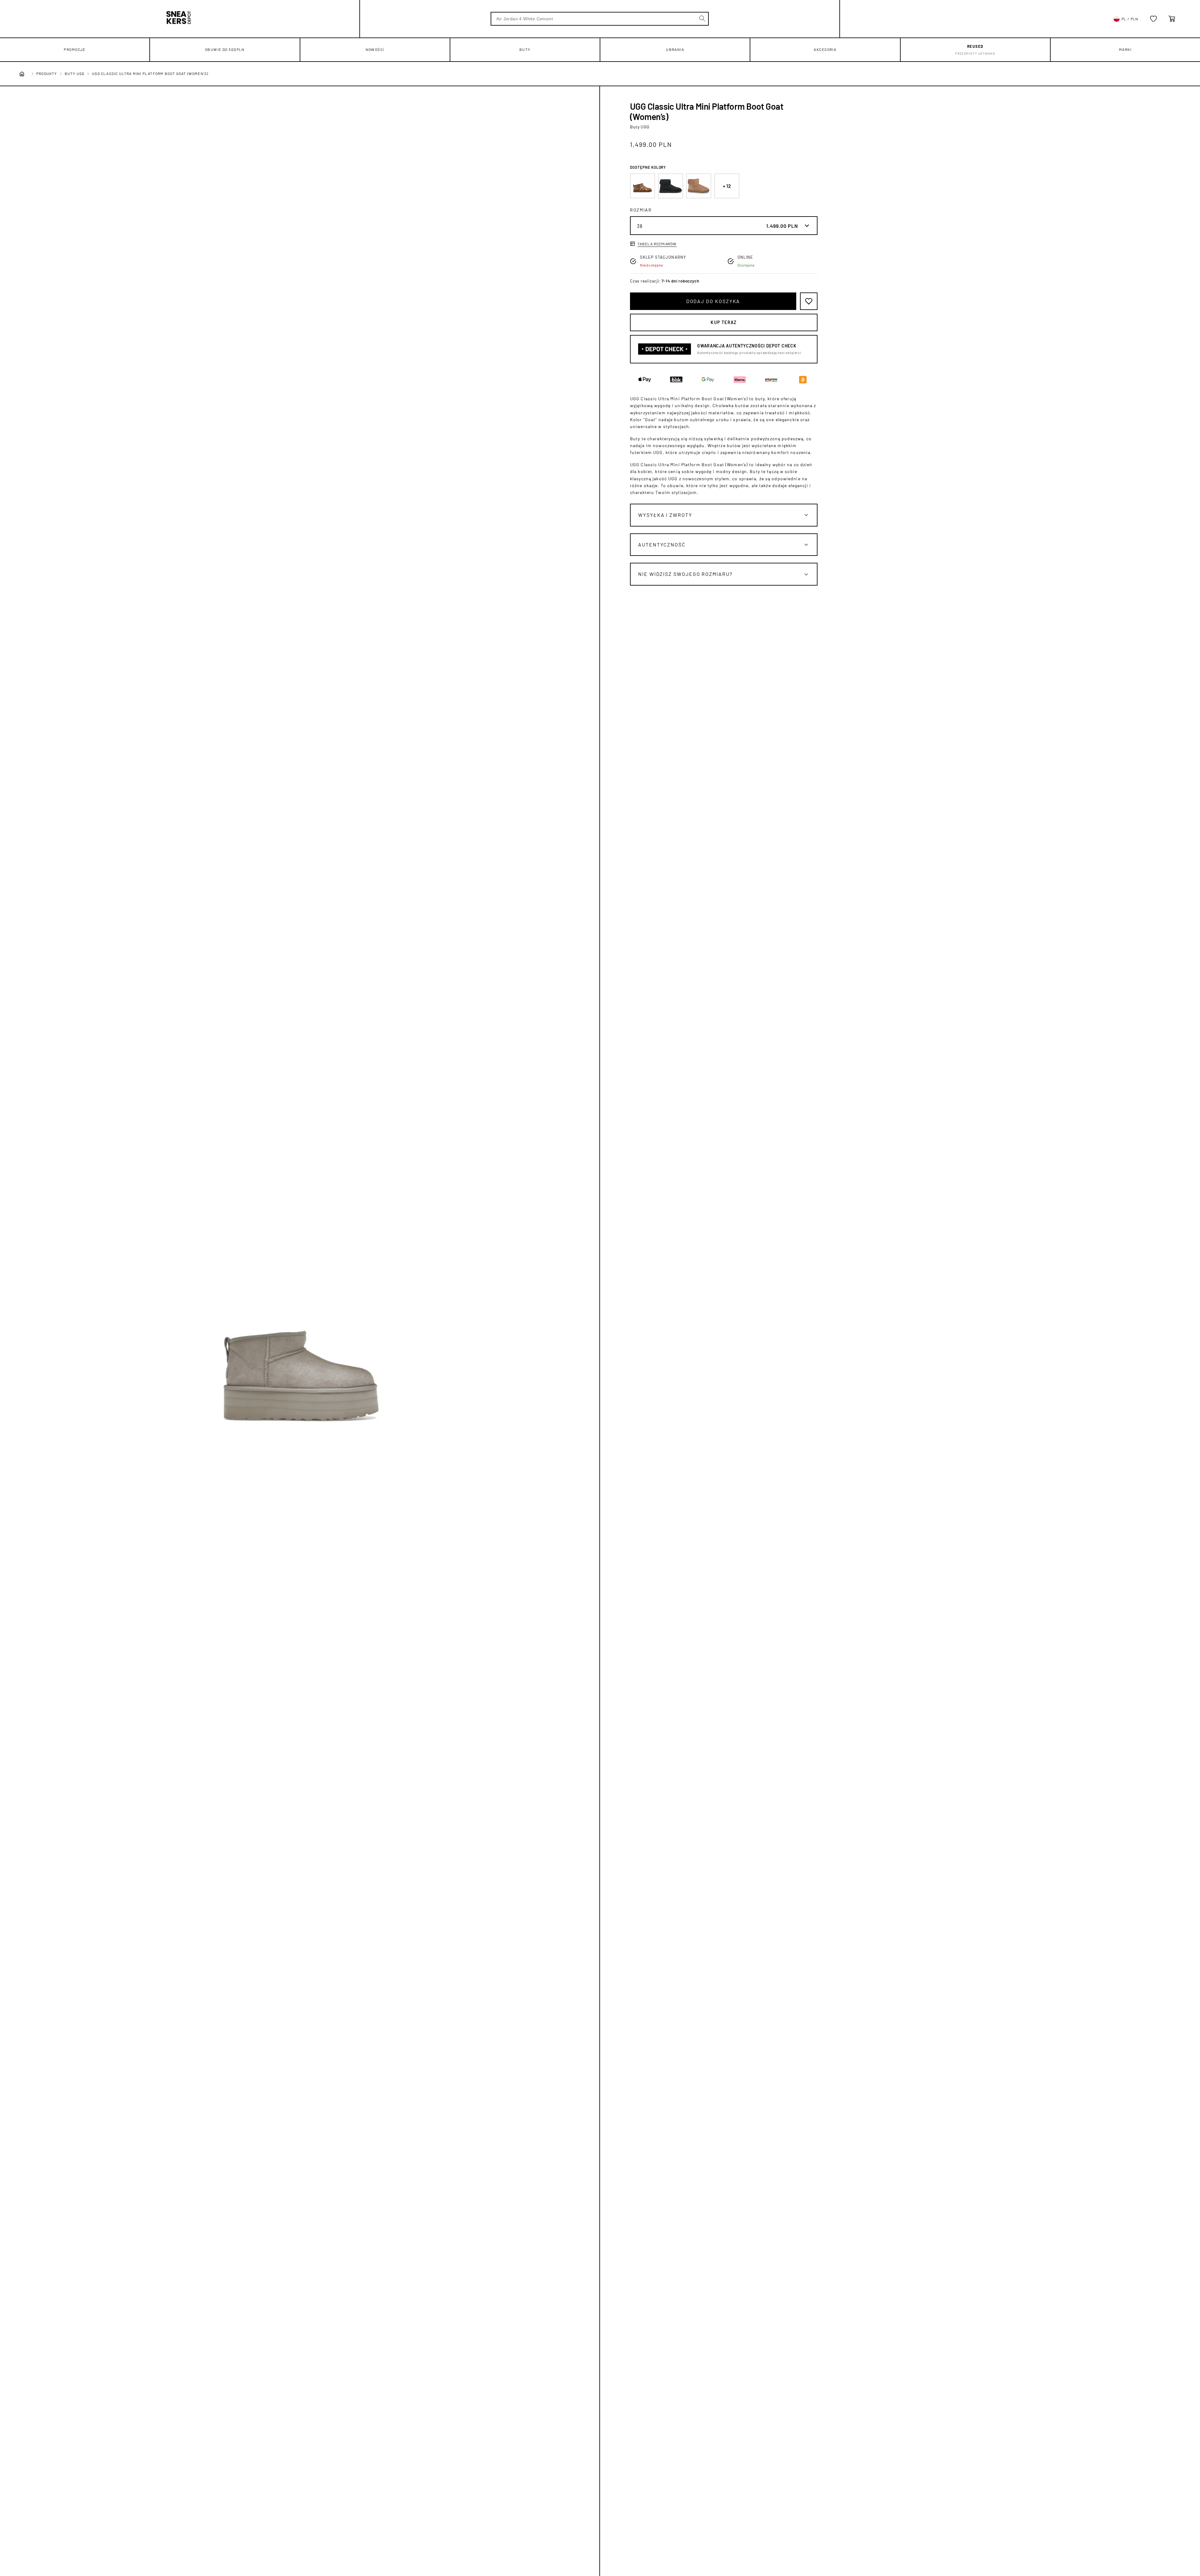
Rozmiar (641, 210)
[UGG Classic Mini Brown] (699, 186)
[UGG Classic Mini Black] (671, 186)
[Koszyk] (1172, 19)
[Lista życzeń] (1153, 19)
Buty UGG (75, 73)
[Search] (702, 18)
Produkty (47, 73)
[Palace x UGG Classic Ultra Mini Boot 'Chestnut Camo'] (642, 186)
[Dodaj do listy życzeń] (809, 301)
